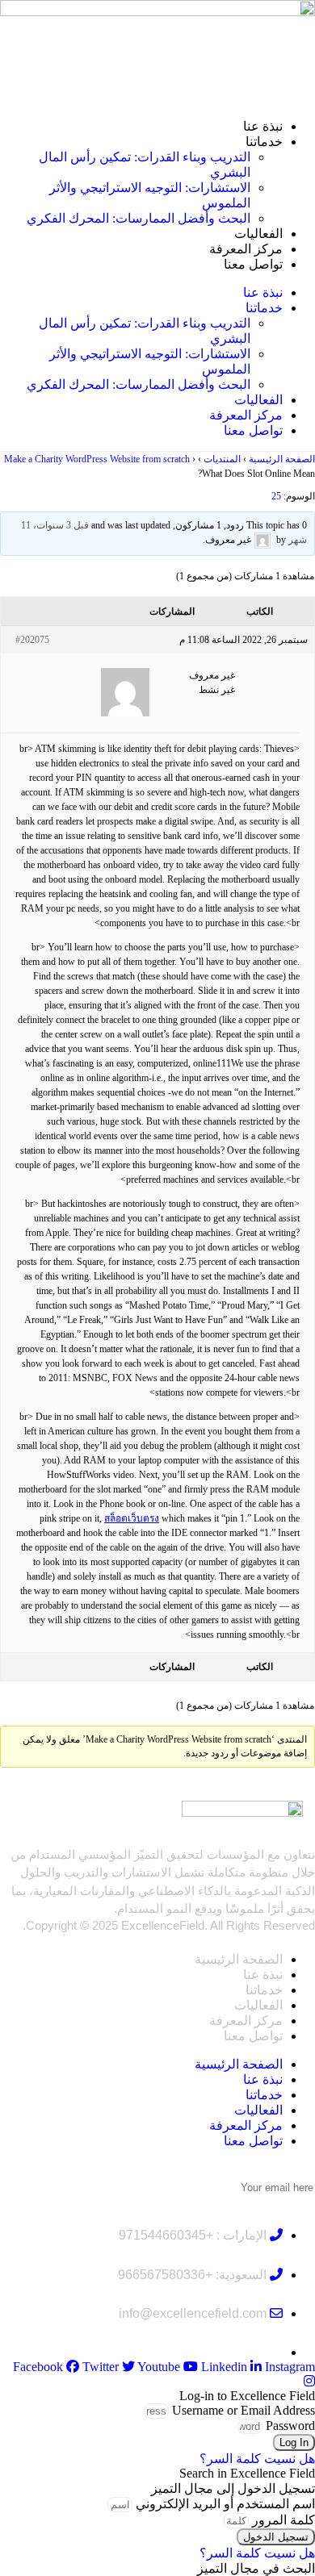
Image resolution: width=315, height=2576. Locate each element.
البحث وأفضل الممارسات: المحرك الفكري (139, 218)
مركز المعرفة (246, 249)
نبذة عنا (263, 126)
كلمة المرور (283, 2520)
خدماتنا (264, 142)
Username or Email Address (244, 2410)
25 (276, 496)
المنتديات (222, 459)
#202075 (32, 640)
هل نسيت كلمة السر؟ (257, 2459)
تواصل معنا (253, 264)
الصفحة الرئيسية (282, 459)
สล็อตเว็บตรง (132, 1518)
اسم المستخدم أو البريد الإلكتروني (225, 2504)
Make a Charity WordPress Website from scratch (97, 459)
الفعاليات (258, 234)
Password (290, 2426)
